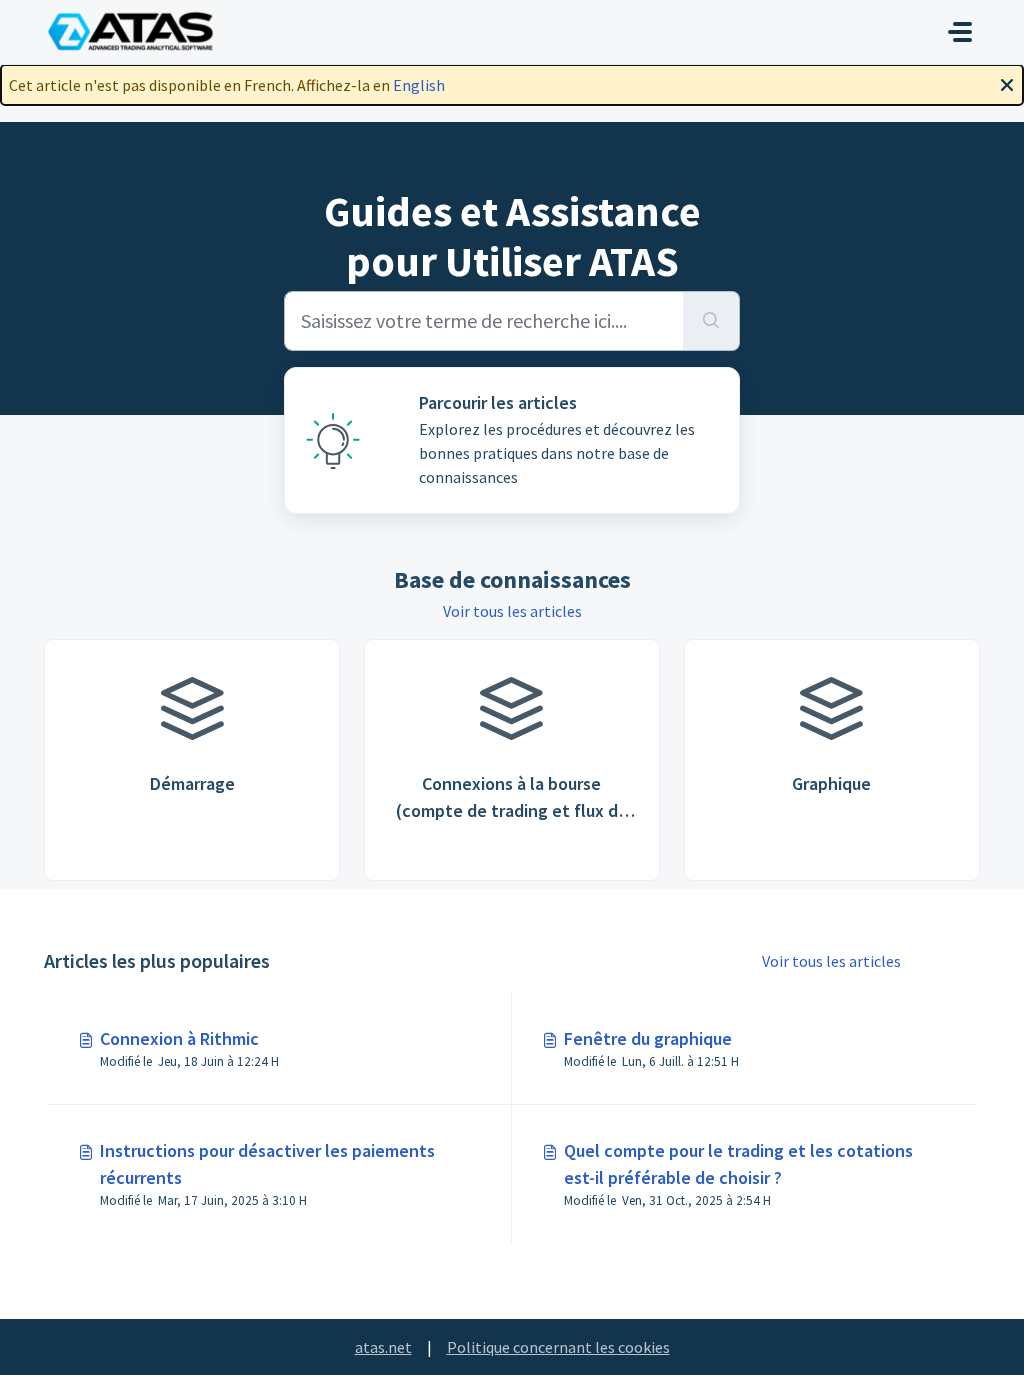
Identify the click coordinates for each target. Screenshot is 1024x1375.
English (419, 85)
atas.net (383, 1347)
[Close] (1007, 83)
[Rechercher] (711, 321)
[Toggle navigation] (960, 32)
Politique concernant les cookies (558, 1347)
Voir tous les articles (512, 611)
